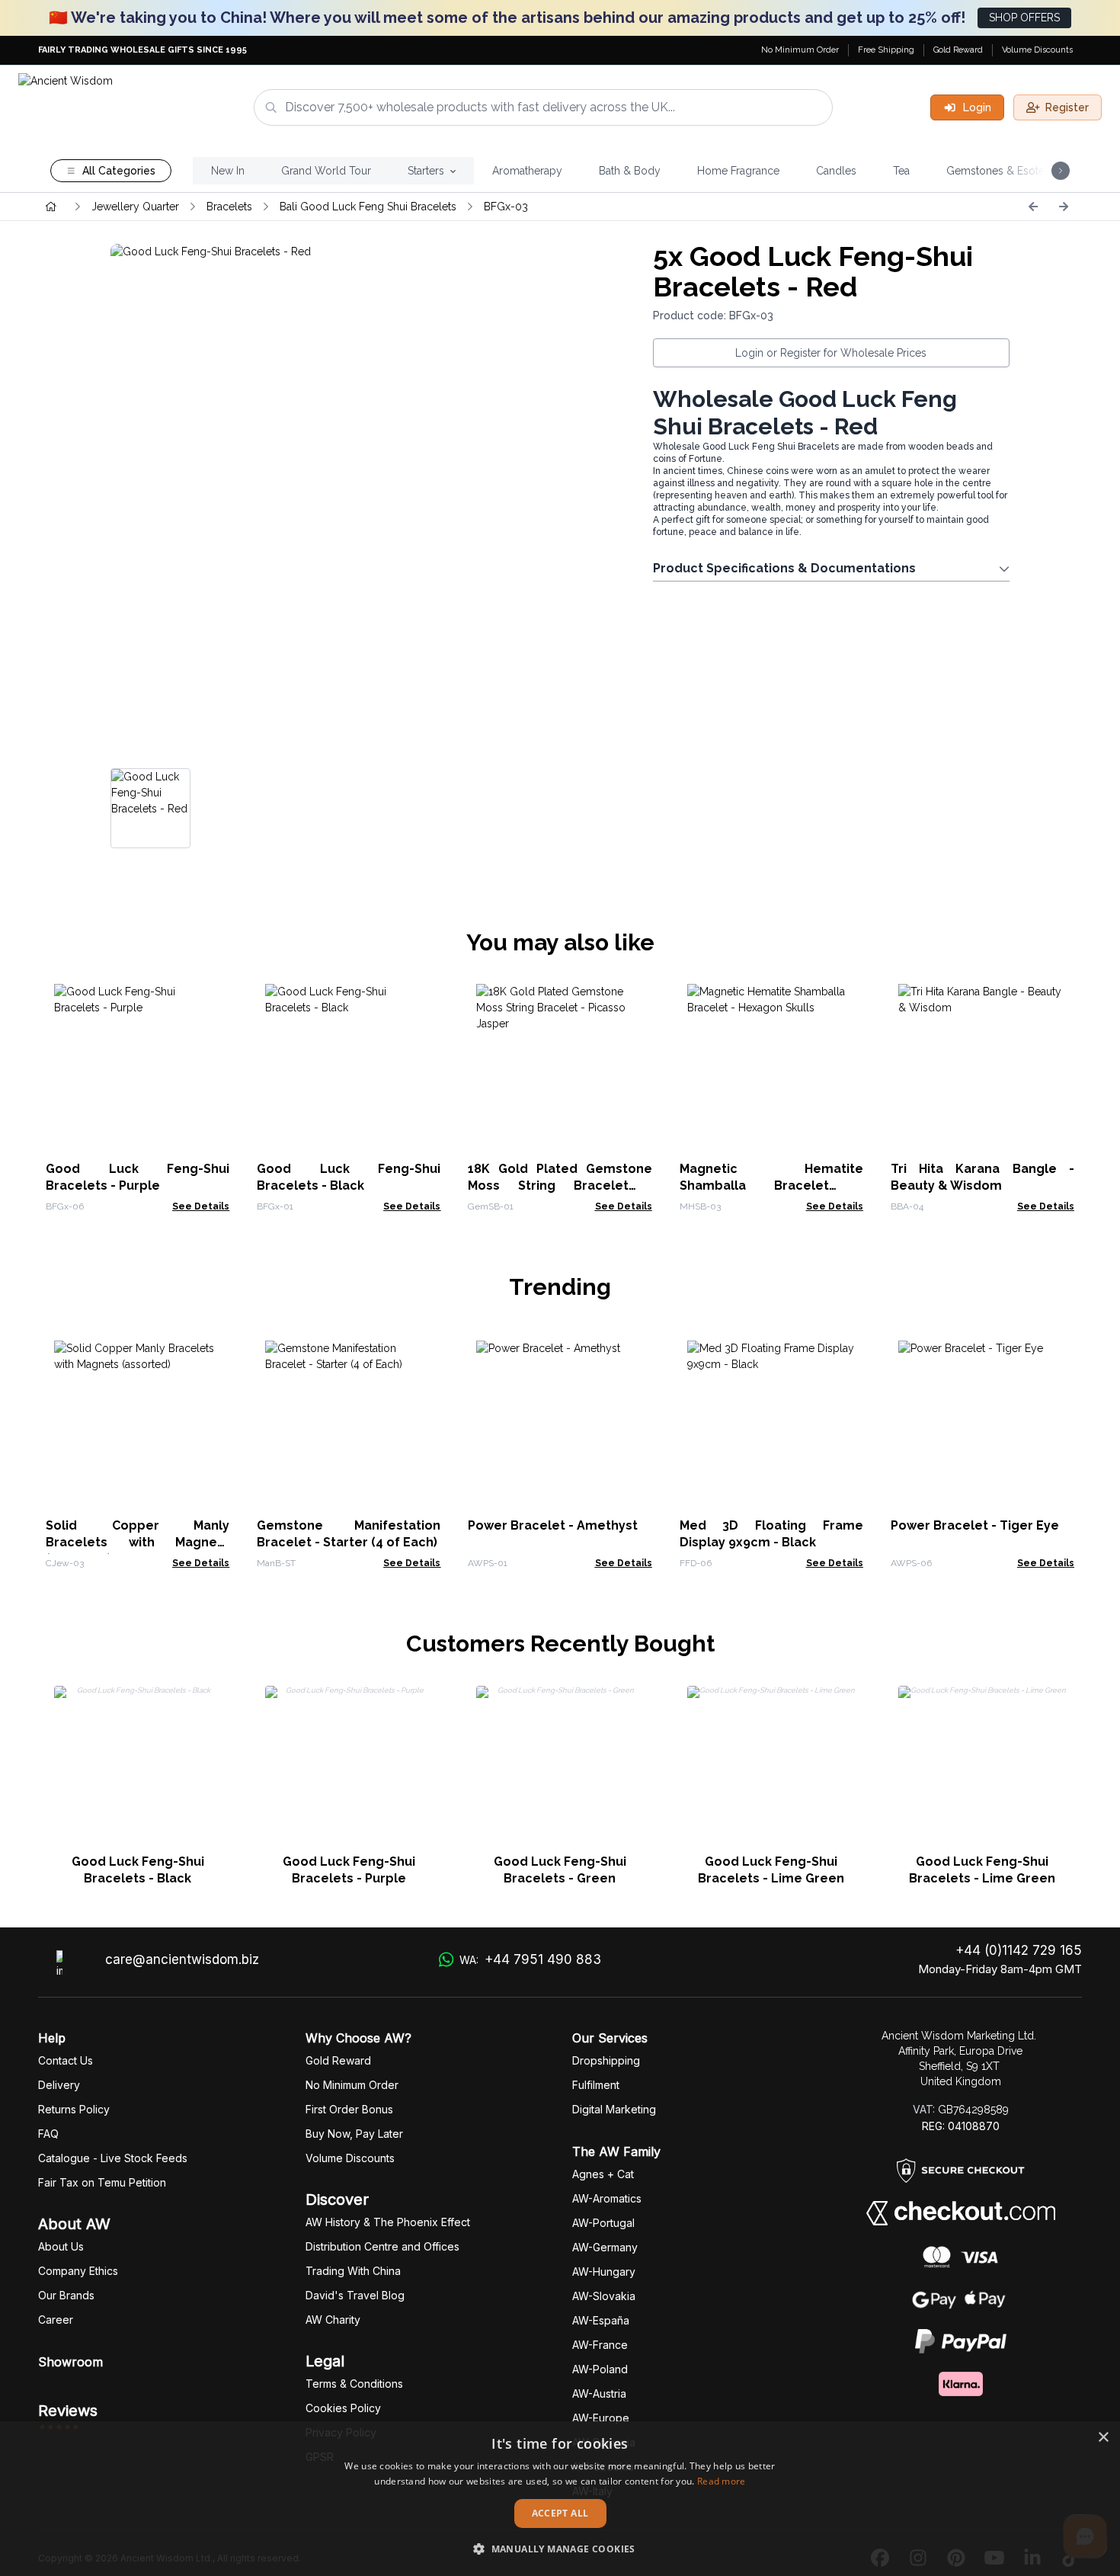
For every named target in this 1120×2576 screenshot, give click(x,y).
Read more (722, 2481)
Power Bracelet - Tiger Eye (975, 1525)
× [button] (1103, 2438)
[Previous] (1033, 207)
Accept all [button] (560, 2513)
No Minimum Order (800, 50)
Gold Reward (958, 50)
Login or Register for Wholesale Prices (831, 353)
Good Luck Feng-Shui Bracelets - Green (560, 1870)
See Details (201, 1206)
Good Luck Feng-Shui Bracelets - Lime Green (771, 1870)
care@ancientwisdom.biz (182, 1959)
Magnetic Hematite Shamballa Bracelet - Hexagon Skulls (771, 1185)
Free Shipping (886, 50)
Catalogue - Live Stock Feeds (113, 2158)
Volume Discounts (1037, 50)
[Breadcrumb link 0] (51, 207)
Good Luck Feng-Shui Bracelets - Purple (349, 1870)
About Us (61, 2246)
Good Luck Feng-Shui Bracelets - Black (138, 1870)
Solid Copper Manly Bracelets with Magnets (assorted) (138, 1542)
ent (596, 2085)
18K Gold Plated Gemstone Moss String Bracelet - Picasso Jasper (560, 1185)
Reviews (68, 2411)
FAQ (48, 2134)
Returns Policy (74, 2109)
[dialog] (560, 2499)
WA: (530, 1959)
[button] (560, 2549)
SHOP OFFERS (1024, 18)
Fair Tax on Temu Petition (102, 2182)
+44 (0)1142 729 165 (1019, 1950)
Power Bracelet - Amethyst (553, 1525)
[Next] (1064, 207)
